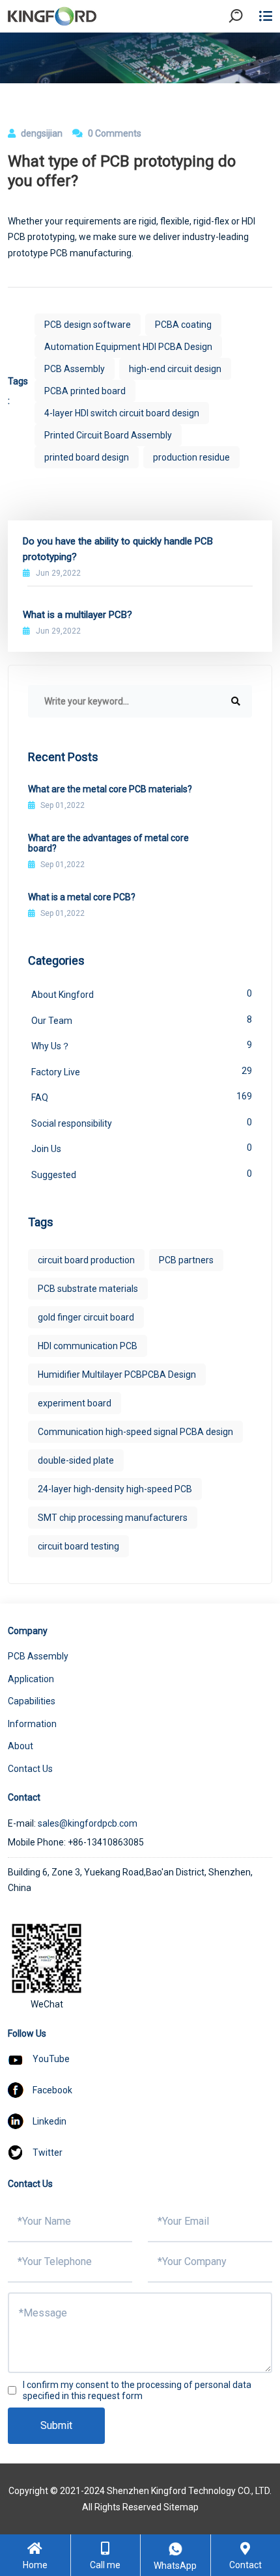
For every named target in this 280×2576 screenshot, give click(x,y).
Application (31, 1679)
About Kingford (142, 994)
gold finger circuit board (86, 1317)
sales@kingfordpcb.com (88, 1823)
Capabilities (32, 1701)
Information (32, 1724)
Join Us (142, 1148)
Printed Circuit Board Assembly (108, 435)
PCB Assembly (75, 369)
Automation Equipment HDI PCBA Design (128, 347)
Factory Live (142, 1071)
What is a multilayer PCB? (77, 615)
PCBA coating (183, 325)
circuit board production (86, 1260)
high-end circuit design (175, 369)
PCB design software (88, 325)
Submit (56, 2425)
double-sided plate (76, 1460)
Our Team (142, 1020)
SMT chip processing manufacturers (113, 1518)
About (21, 1746)
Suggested (142, 1174)
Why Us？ (142, 1045)
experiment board (75, 1403)
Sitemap (181, 2507)
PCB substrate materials (88, 1289)
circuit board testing (78, 1546)
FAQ (142, 1097)
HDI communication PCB (88, 1346)
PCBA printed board (85, 391)
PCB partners (186, 1260)
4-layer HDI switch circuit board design (122, 413)
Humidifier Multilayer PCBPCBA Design (117, 1375)
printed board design (87, 457)
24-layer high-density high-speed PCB (115, 1489)
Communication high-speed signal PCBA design (135, 1432)
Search (247, 52)
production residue (191, 457)
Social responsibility (142, 1123)
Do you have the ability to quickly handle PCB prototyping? (118, 549)
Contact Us (30, 1769)
